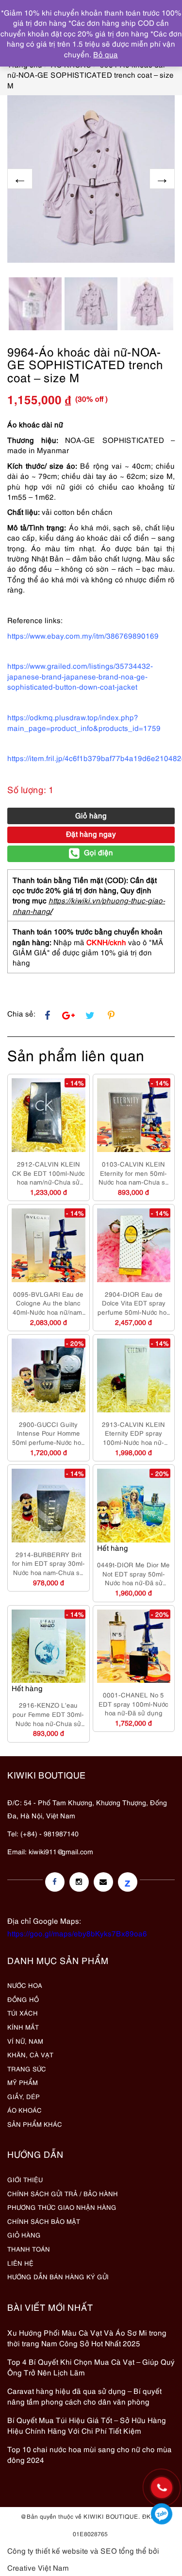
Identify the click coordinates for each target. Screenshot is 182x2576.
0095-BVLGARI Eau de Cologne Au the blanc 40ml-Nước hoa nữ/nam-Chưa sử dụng (49, 1303)
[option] (91, 179)
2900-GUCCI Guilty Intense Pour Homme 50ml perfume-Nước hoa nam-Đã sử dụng (48, 1433)
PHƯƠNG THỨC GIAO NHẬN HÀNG (62, 2207)
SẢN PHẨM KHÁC (35, 2124)
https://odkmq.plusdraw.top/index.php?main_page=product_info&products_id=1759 (84, 722)
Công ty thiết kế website (48, 2550)
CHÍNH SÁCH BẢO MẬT (44, 2221)
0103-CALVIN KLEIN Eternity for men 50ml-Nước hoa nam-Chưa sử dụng (134, 1173)
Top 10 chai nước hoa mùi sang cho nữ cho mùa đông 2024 (90, 2454)
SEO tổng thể (124, 2550)
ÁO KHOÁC (25, 2110)
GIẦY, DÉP (24, 2096)
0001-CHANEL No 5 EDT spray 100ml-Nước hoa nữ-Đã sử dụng (133, 1703)
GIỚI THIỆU (25, 2179)
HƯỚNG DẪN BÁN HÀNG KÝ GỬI (58, 2276)
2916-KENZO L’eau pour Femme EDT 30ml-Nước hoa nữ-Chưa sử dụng (48, 1714)
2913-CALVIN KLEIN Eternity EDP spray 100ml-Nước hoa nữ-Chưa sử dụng (133, 1433)
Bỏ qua (106, 54)
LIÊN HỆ (20, 2263)
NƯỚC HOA (25, 1985)
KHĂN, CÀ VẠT (30, 2054)
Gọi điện (99, 852)
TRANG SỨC (27, 2068)
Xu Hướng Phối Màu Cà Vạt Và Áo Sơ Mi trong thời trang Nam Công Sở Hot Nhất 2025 (87, 2337)
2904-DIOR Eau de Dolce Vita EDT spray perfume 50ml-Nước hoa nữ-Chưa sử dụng (134, 1303)
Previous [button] (20, 179)
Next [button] (162, 179)
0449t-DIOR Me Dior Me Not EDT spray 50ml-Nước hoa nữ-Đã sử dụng (133, 1574)
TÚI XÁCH (23, 2013)
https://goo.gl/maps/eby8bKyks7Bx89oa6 (77, 1933)
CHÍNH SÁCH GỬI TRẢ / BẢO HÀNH (63, 2193)
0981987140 (162, 2514)
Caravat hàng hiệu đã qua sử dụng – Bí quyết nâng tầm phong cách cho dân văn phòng (84, 2396)
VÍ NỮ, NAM (25, 2041)
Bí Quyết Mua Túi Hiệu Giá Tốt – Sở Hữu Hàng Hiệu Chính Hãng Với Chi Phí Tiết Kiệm (87, 2425)
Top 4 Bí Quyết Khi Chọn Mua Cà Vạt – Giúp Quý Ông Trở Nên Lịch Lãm (91, 2366)
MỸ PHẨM (23, 2082)
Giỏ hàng (91, 815)
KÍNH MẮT (23, 2027)
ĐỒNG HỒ (23, 1999)
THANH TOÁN (29, 2249)
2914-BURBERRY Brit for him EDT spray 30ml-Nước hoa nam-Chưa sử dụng (49, 1563)
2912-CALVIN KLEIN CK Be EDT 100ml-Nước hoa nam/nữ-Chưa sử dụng (49, 1173)
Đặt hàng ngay (91, 833)
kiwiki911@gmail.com (61, 1851)
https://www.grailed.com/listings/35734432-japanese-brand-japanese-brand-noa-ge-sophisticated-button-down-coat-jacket (80, 676)
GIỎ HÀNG (24, 2235)
